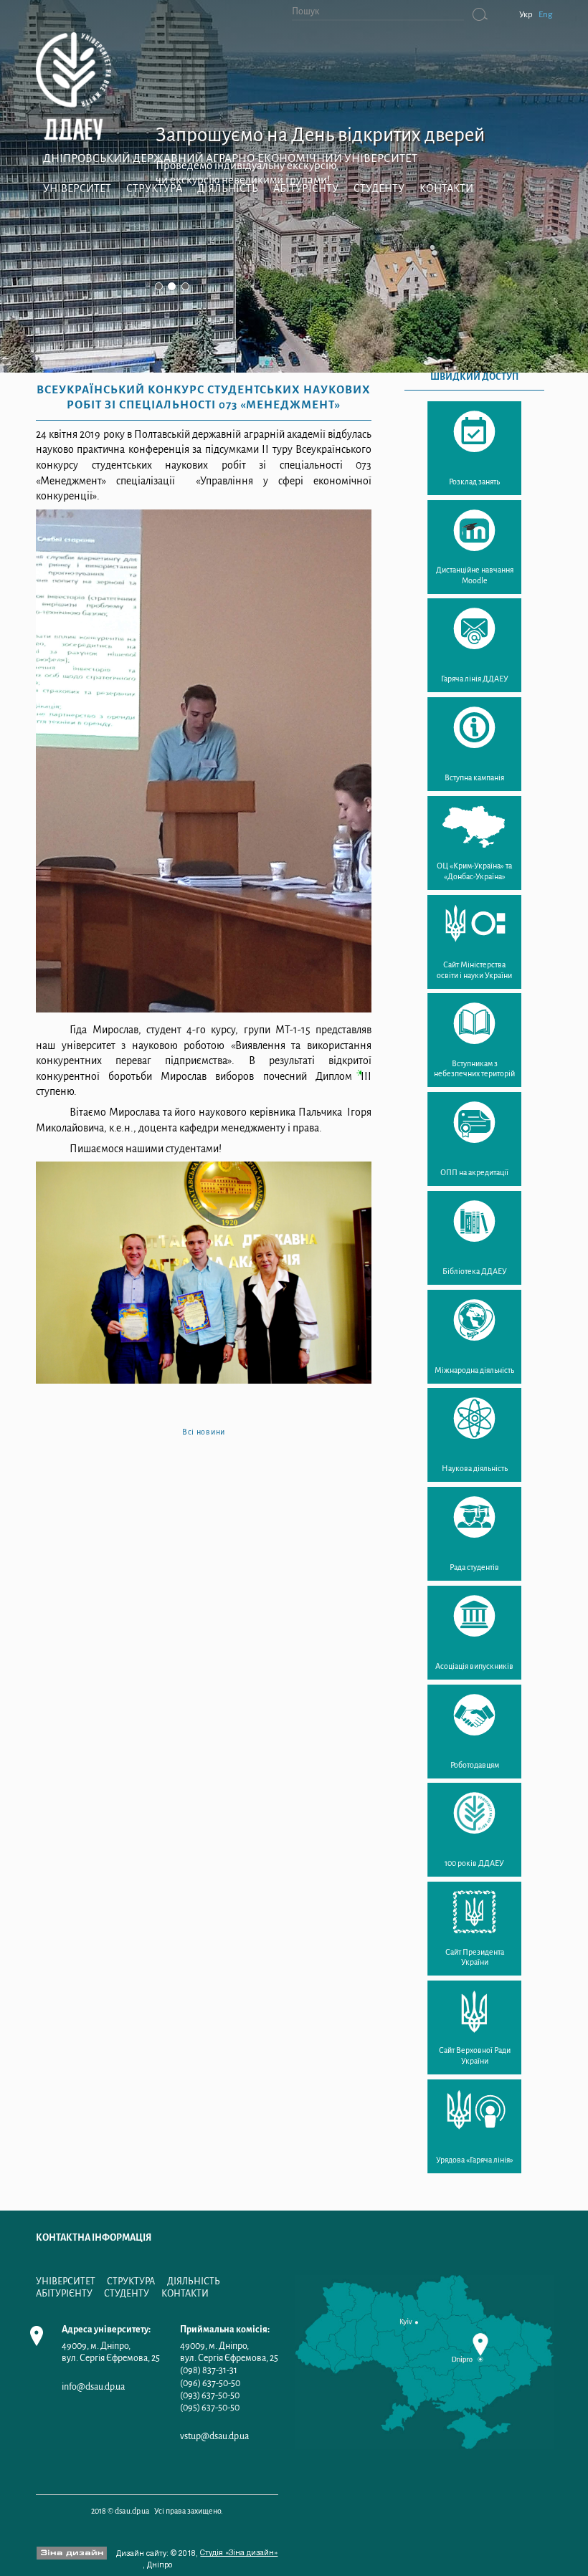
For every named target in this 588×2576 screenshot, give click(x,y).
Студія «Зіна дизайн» (239, 2553)
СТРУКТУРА (154, 188)
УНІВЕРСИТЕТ (77, 188)
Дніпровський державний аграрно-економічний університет (230, 158)
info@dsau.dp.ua (93, 2386)
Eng (545, 15)
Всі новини (204, 1432)
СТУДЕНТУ (379, 188)
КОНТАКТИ (446, 188)
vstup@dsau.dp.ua (214, 2436)
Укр (526, 15)
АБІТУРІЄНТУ (306, 188)
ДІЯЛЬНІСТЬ (228, 188)
